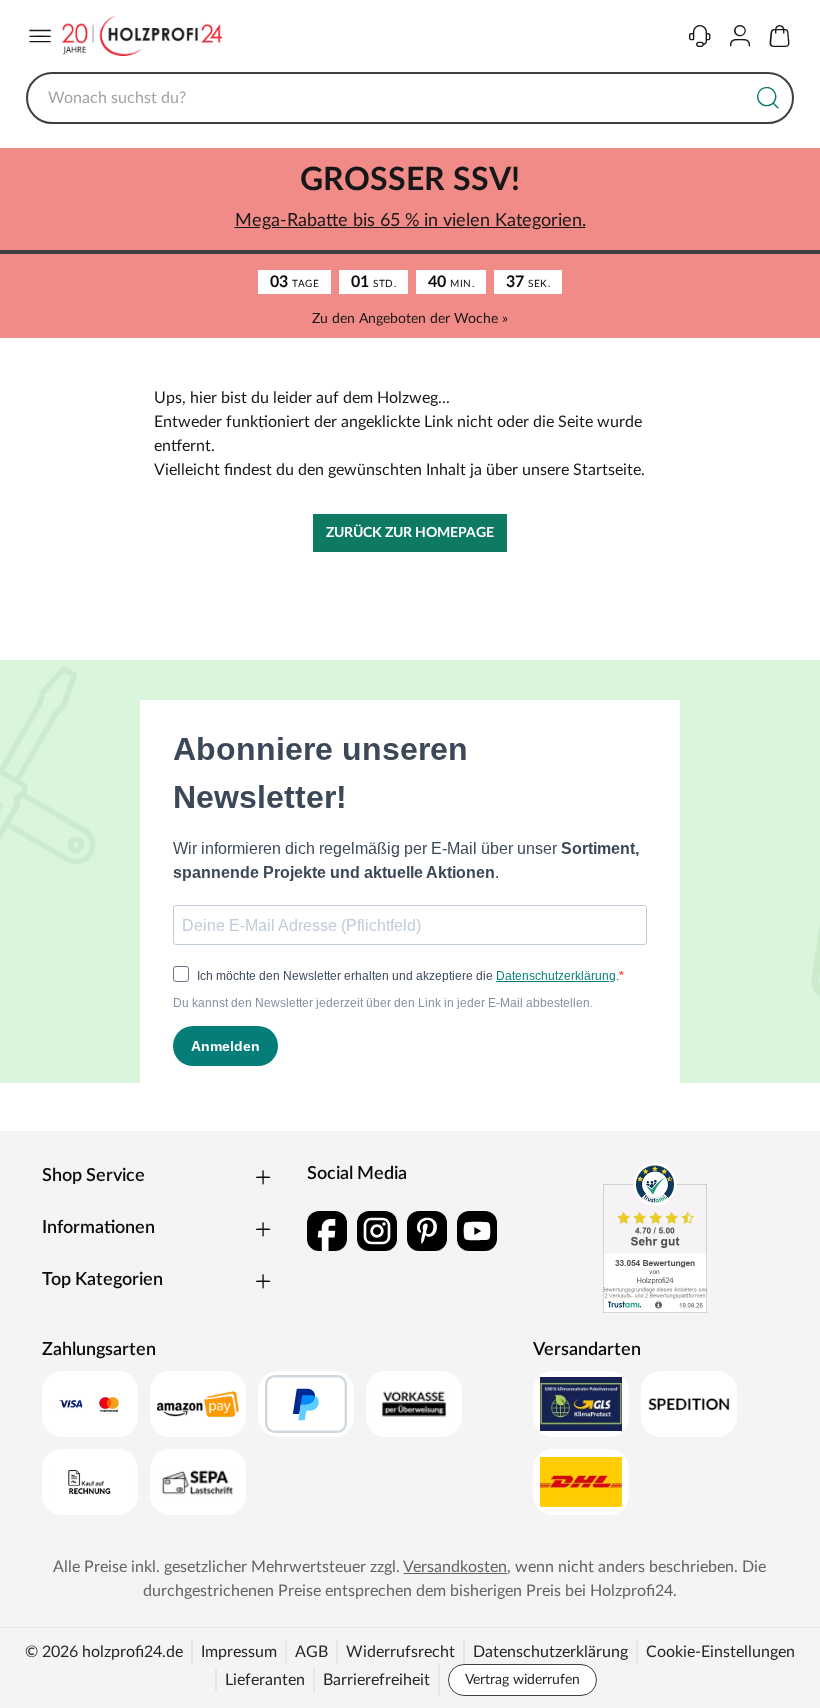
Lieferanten (265, 1680)
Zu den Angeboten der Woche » (410, 319)
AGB (311, 1652)
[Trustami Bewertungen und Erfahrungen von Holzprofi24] (655, 1238)
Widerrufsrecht (400, 1652)
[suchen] (768, 98)
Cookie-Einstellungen (720, 1652)
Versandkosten (455, 1567)
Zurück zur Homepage (410, 533)
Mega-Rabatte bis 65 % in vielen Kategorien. (410, 221)
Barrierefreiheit (376, 1680)
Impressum (239, 1652)
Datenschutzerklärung (550, 1652)
